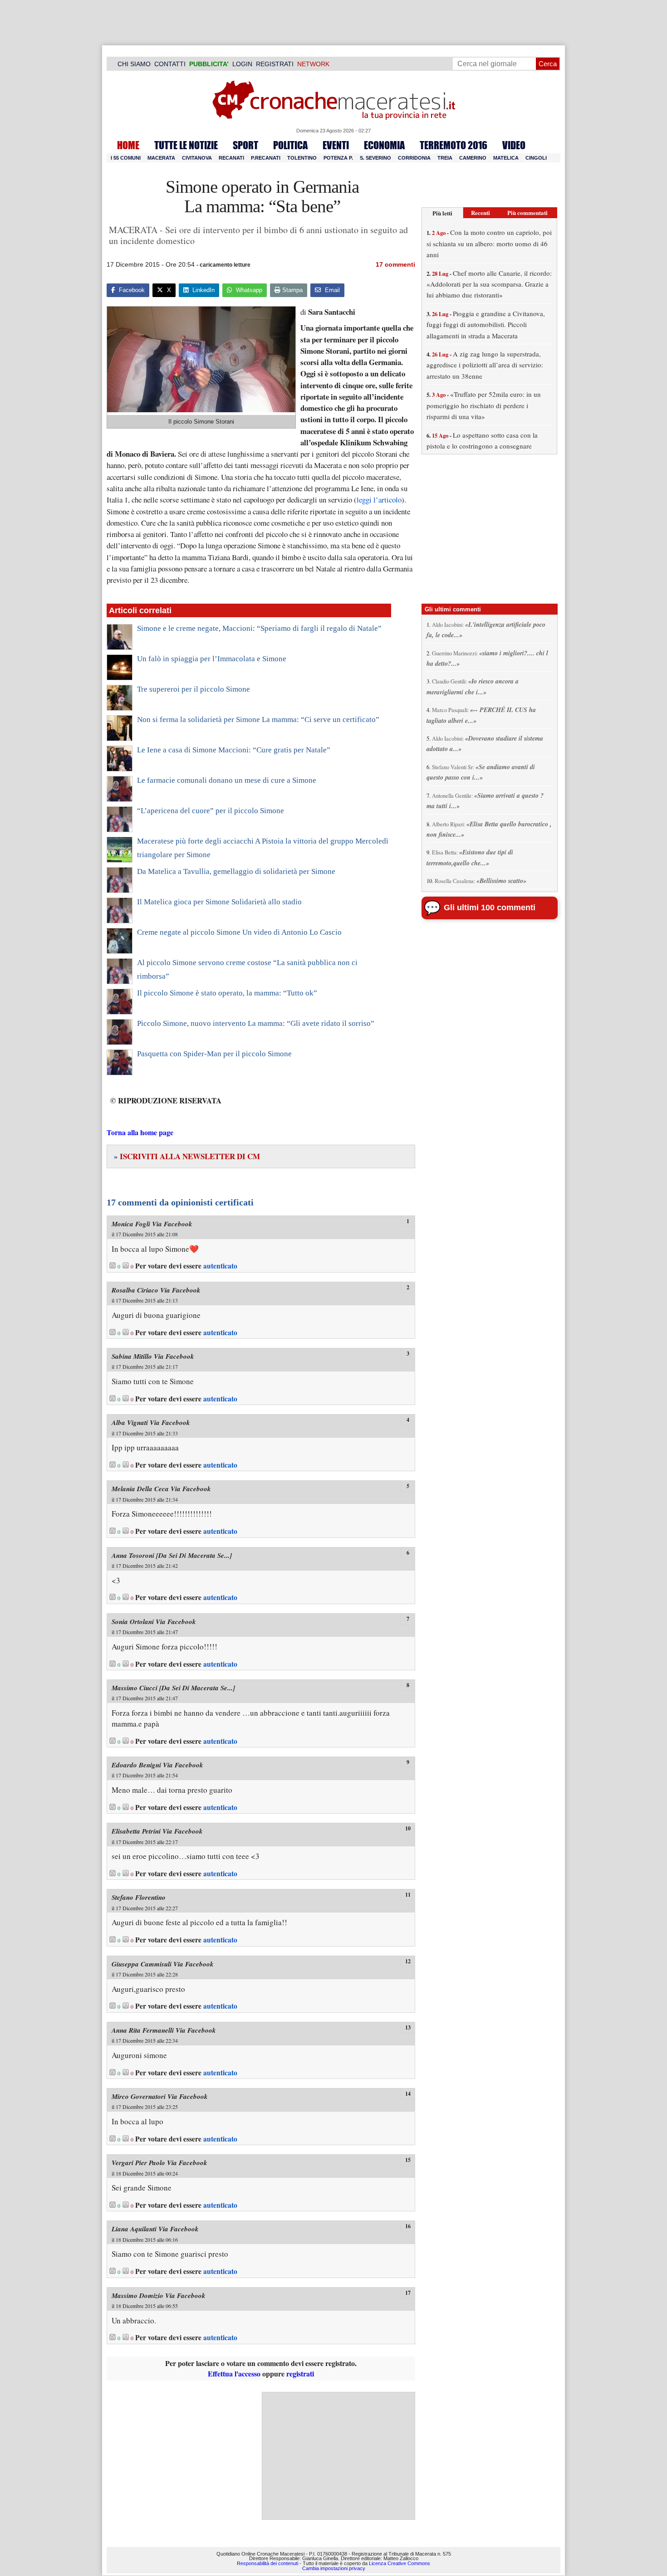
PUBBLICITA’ (209, 64)
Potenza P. (338, 158)
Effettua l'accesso (234, 2374)
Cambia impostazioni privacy (334, 2568)
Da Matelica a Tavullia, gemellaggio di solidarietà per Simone (236, 871)
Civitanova (197, 158)
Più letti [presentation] (442, 213)
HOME (128, 145)
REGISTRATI (275, 64)
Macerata (161, 158)
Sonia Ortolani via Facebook (154, 1622)
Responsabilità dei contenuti (267, 2563)
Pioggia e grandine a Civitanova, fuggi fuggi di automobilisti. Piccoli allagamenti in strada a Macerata (486, 324)
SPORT (245, 145)
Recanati (231, 158)
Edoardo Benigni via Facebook (157, 1765)
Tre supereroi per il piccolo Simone (194, 689)
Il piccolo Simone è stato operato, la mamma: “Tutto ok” (227, 993)
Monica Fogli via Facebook (152, 1224)
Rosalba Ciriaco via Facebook (156, 1290)
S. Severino (375, 158)
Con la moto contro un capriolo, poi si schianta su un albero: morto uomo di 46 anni (489, 243)
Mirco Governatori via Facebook (160, 2096)
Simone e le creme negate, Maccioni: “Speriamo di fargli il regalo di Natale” (259, 628)
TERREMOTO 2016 (454, 145)
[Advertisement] (338, 2456)
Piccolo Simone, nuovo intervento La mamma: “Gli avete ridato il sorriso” (256, 1023)
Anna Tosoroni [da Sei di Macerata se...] (172, 1555)
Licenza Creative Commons (400, 2563)
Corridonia (414, 158)
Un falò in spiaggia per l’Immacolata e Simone (212, 659)
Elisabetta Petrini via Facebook (157, 1831)
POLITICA (290, 145)
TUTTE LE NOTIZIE (186, 145)
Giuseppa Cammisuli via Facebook (163, 1964)
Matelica (506, 158)
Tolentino (302, 158)
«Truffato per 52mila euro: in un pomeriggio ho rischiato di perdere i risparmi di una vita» (484, 405)
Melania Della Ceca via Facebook (161, 1489)
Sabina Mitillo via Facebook (153, 1356)
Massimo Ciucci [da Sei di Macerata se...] (173, 1688)
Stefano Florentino (139, 1897)
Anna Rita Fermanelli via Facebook (164, 2030)
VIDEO (514, 145)
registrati (300, 2374)
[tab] (442, 213)
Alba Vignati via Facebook (151, 1422)
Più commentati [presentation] (527, 212)
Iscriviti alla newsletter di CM (187, 1156)
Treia (445, 158)
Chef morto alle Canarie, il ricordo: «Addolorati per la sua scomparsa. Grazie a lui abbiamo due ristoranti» (489, 284)
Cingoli (536, 158)
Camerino (473, 158)
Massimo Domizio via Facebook (159, 2295)
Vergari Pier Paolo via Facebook (159, 2163)
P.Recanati (266, 158)
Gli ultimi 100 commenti (490, 907)
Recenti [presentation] (481, 212)
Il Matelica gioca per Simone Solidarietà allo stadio (219, 902)
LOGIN (242, 64)
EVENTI (336, 145)
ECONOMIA (384, 145)
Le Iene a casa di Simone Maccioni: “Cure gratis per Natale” (234, 750)
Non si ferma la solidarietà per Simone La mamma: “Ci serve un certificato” (258, 720)
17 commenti (395, 264)
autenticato (220, 1266)
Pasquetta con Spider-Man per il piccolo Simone (214, 1054)
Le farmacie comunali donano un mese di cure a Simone (227, 780)
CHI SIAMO (134, 64)
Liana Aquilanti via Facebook (155, 2229)
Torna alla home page (140, 1132)
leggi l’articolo (379, 500)
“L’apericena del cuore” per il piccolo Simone (211, 811)
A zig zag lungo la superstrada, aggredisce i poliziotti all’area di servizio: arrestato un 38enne (485, 365)
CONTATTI (170, 64)
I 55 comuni (126, 158)
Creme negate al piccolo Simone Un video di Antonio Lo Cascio (239, 932)
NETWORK (313, 64)
